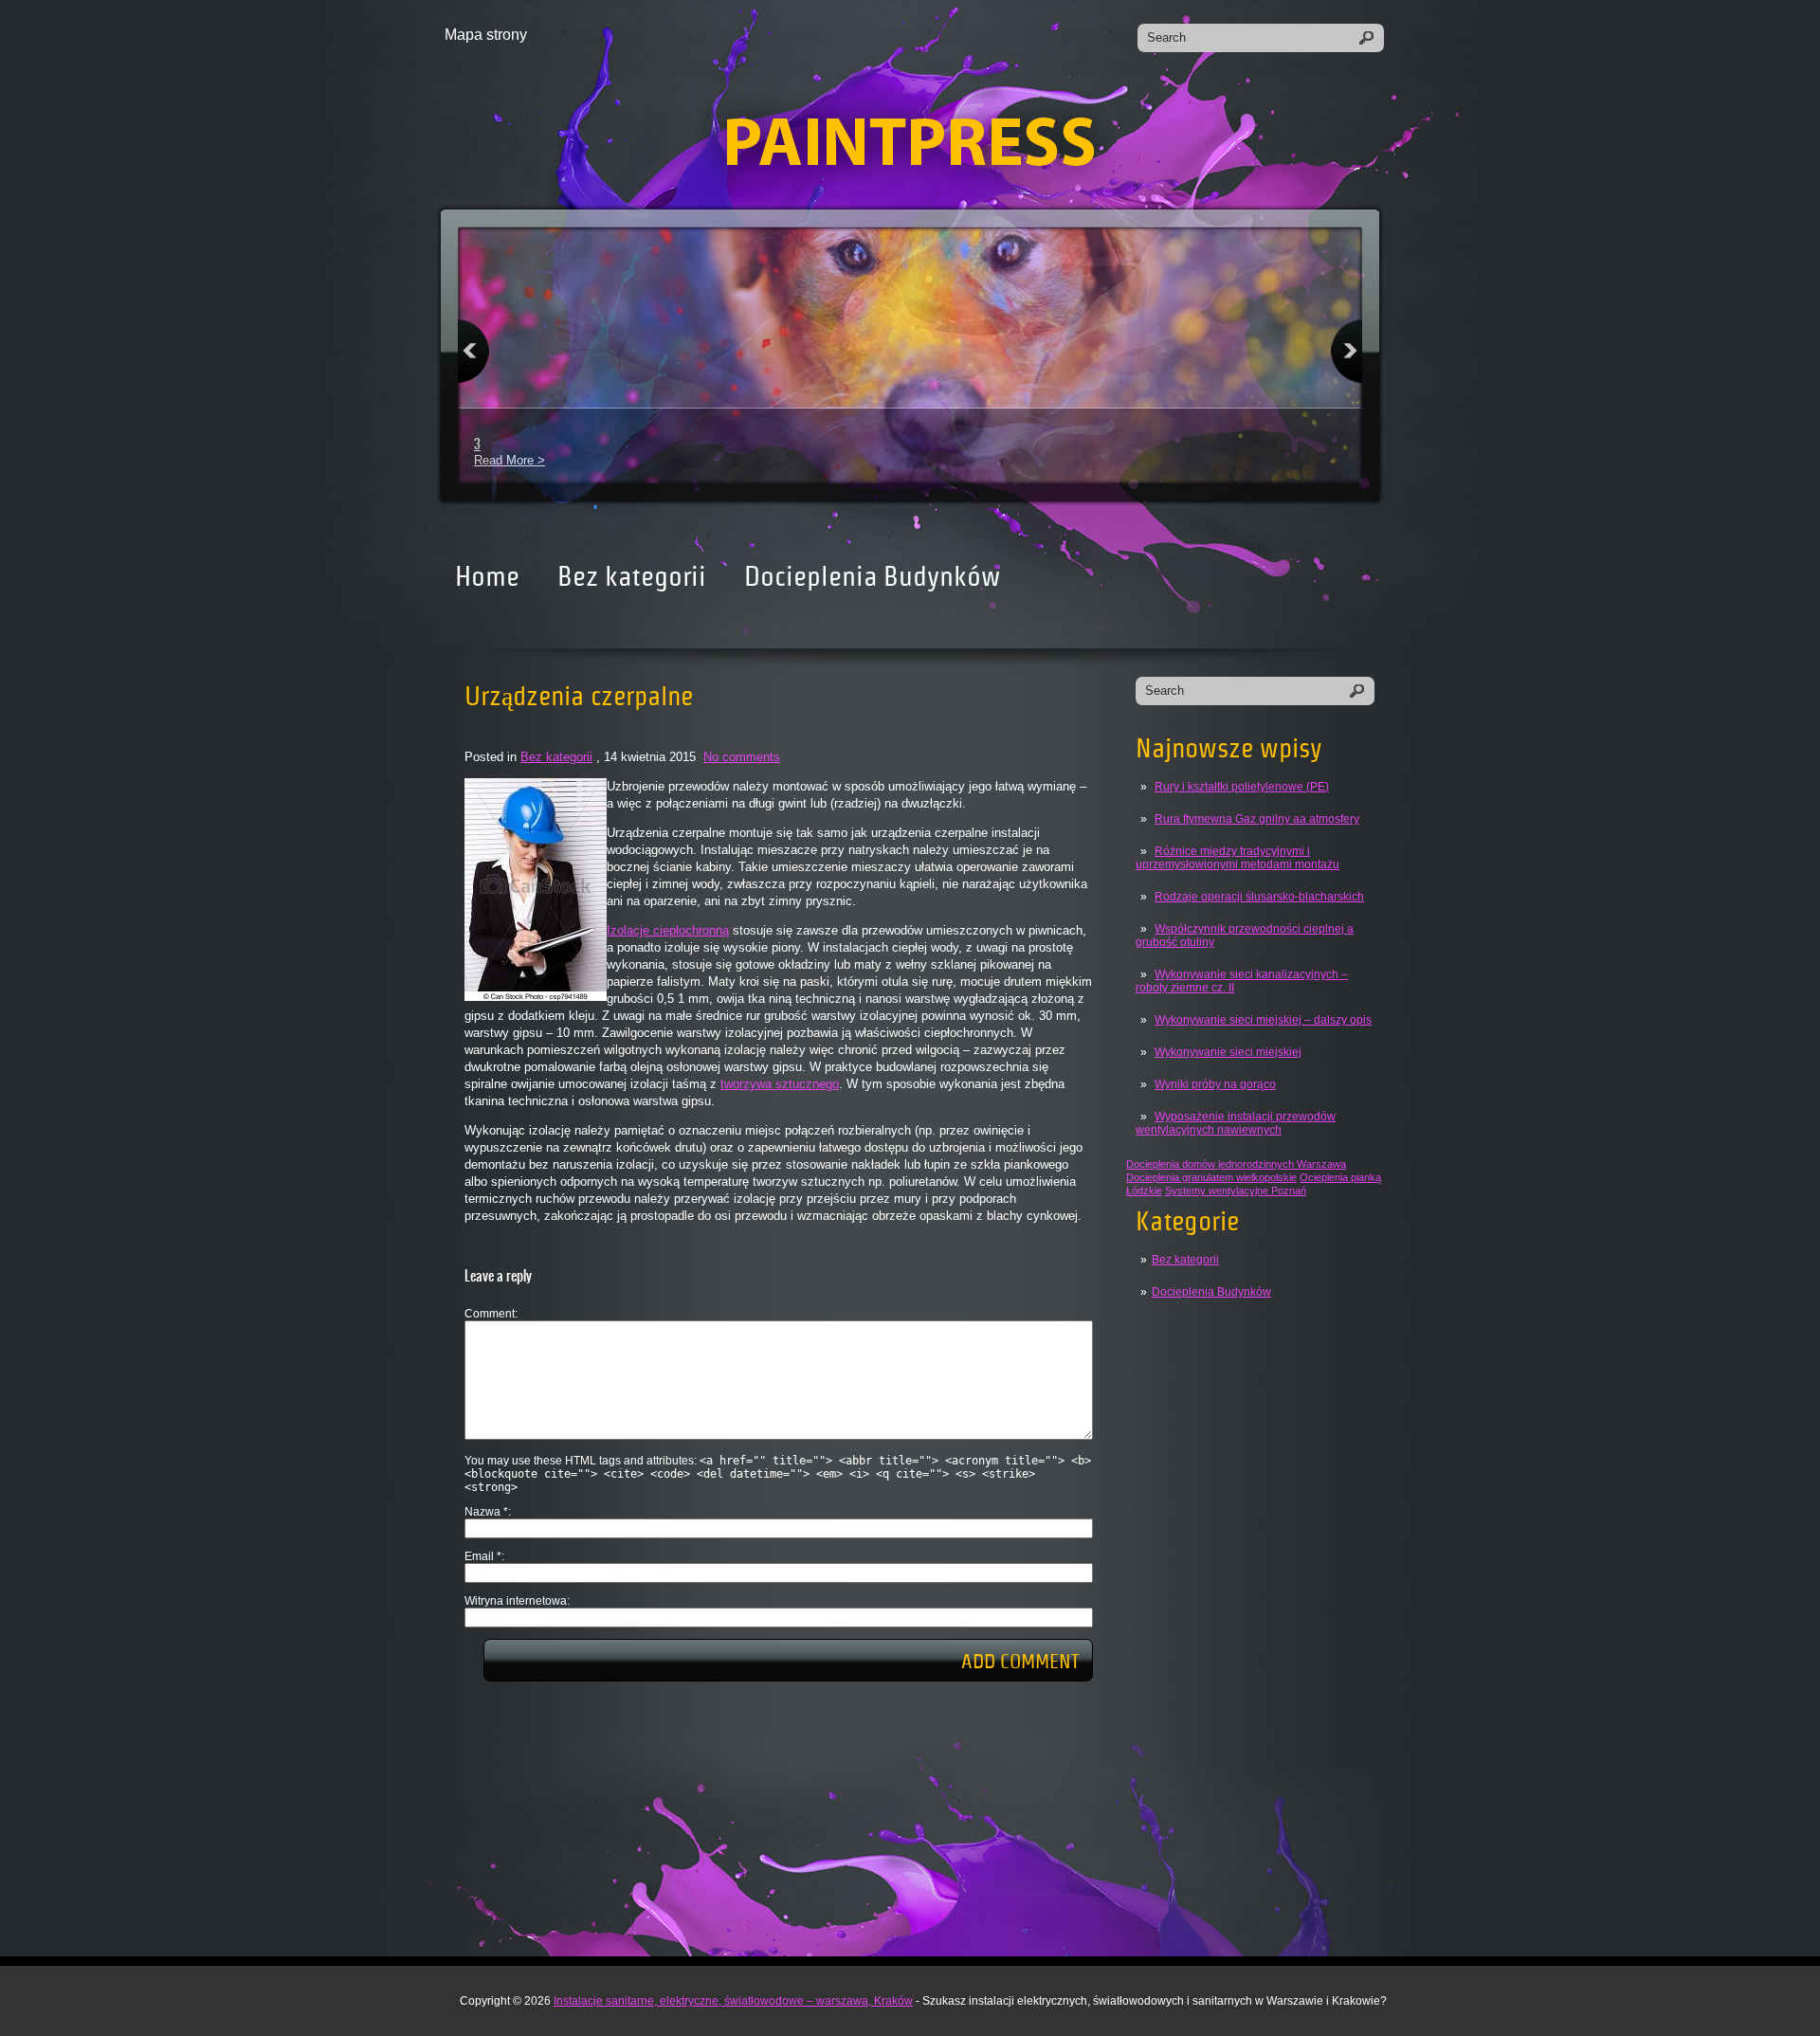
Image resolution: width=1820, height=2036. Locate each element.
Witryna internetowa (516, 1601)
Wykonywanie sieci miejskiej (1228, 1052)
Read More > (510, 460)
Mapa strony (486, 35)
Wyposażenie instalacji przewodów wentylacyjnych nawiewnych (1236, 1123)
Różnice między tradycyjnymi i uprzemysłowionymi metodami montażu (1238, 858)
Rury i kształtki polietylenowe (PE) (1242, 787)
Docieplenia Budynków (872, 576)
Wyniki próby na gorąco (1215, 1084)
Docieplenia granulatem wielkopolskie (1211, 1177)
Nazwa (486, 1512)
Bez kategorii (632, 576)
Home (487, 576)
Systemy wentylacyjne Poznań (1236, 1191)
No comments (742, 757)
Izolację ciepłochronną (668, 930)
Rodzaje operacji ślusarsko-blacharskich (1259, 897)
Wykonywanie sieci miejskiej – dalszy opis (1263, 1020)
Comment (490, 1314)
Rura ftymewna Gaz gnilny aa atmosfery (1257, 819)
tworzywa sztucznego (780, 1084)
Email (483, 1556)
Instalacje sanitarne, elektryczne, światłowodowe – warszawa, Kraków (733, 2001)
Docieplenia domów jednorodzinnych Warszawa (1236, 1164)
